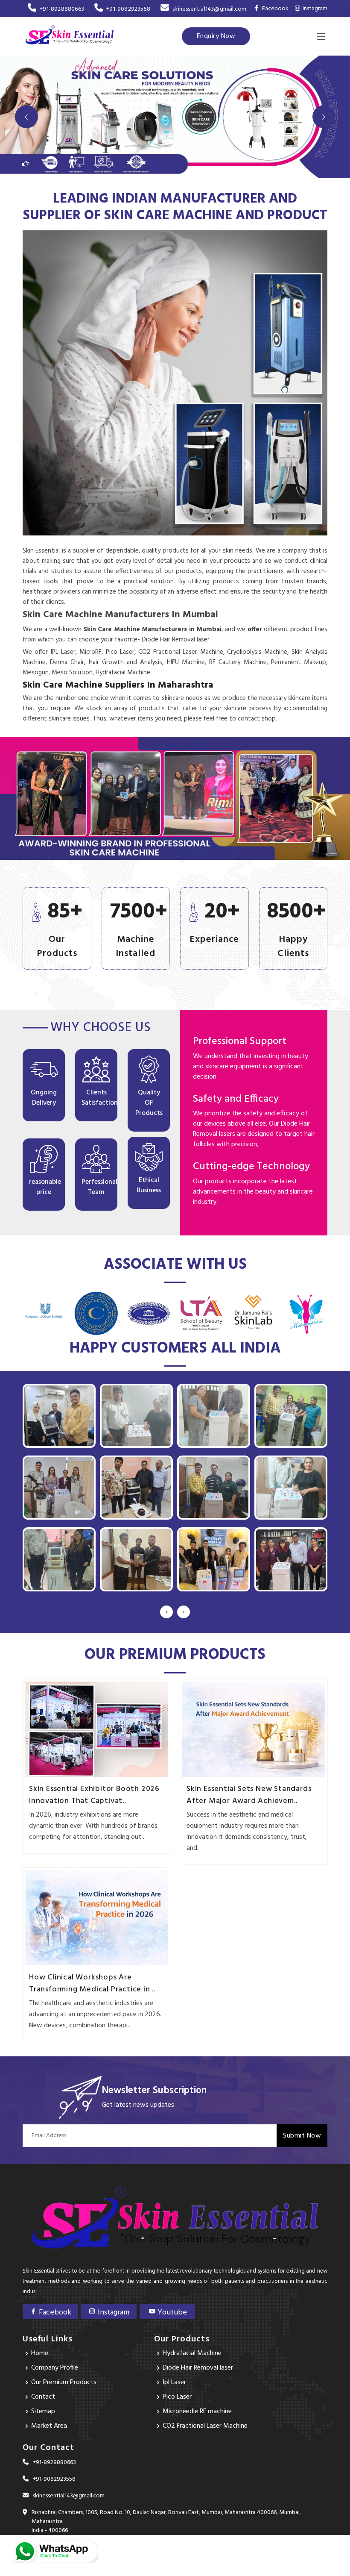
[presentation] (166, 1612)
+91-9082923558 (128, 9)
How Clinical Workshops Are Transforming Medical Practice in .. (92, 1984)
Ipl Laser (174, 2382)
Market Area (49, 2426)
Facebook (54, 2313)
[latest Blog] (96, 1729)
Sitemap (43, 2411)
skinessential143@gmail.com (209, 9)
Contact (43, 2397)
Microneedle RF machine (197, 2411)
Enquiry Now (216, 36)
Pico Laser (177, 2397)
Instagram (314, 9)
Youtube (171, 2313)
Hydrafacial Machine (192, 2353)
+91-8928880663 (62, 9)
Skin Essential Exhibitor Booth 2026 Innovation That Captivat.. (94, 1795)
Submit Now (302, 2136)
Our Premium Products (64, 2382)
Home (40, 2353)
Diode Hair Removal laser (198, 2368)
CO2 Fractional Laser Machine (205, 2426)
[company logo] (70, 36)
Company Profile (55, 2368)
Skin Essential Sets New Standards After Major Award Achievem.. (249, 1795)
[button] (26, 117)
